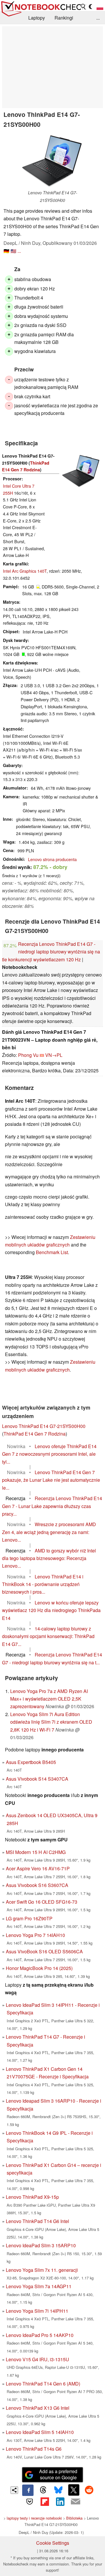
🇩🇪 (6, 251)
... (98, 18)
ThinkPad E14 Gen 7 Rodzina (35, 1434)
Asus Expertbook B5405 (31, 1762)
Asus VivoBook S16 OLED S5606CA (44, 1951)
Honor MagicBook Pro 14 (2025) (39, 1968)
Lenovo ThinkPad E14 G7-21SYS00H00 (44, 1426)
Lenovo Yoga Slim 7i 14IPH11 (37, 2311)
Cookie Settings (53, 2543)
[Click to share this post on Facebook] (28, 2490)
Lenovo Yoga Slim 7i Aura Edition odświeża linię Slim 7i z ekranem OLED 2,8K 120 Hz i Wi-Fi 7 (51, 1722)
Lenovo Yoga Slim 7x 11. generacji (42, 2270)
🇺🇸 (13, 251)
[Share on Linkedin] (60, 2501)
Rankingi (64, 18)
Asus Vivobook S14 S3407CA (37, 1779)
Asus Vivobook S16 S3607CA (37, 1885)
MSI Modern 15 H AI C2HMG (36, 1852)
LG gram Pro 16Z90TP (29, 1918)
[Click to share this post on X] (74, 2490)
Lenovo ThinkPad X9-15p (32, 2197)
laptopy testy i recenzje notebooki (34, 2518)
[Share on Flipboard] (45, 2501)
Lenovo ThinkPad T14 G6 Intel (37, 2221)
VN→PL (54, 1055)
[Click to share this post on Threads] (43, 2490)
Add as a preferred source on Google (58, 2474)
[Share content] (14, 2490)
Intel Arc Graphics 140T (25, 571)
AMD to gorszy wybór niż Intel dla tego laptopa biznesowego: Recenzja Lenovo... (49, 1558)
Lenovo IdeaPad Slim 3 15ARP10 (41, 2245)
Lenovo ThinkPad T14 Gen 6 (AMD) (43, 2384)
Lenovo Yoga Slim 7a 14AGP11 (39, 2286)
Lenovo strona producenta (52, 859)
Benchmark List (52, 1252)
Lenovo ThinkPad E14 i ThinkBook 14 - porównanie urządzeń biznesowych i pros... (43, 1584)
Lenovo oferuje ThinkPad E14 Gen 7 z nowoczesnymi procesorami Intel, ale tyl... (49, 1454)
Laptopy (37, 18)
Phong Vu (28, 1055)
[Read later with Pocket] (29, 2501)
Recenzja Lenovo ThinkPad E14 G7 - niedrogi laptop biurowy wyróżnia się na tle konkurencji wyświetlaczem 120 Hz (51, 952)
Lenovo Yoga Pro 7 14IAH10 (35, 1935)
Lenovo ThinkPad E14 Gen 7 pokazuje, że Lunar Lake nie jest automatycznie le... (51, 1480)
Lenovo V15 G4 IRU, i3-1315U (37, 2359)
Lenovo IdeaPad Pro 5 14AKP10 (40, 2335)
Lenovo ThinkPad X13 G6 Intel (38, 2408)
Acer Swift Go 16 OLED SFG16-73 (42, 1902)
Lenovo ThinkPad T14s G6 (34, 2449)
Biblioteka (74, 2518)
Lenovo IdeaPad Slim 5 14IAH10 (40, 2432)
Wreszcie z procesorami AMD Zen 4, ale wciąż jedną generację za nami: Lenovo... (49, 1532)
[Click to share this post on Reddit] (89, 2490)
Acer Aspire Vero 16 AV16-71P (38, 1868)
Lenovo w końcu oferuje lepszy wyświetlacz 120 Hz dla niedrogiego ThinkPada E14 (51, 1610)
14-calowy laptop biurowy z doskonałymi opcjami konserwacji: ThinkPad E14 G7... (48, 1636)
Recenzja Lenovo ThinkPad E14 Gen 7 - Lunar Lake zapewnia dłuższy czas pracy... (52, 1506)
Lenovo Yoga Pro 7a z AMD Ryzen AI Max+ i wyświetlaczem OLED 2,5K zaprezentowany (49, 1699)
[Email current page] (75, 2502)
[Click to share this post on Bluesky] (58, 2490)
